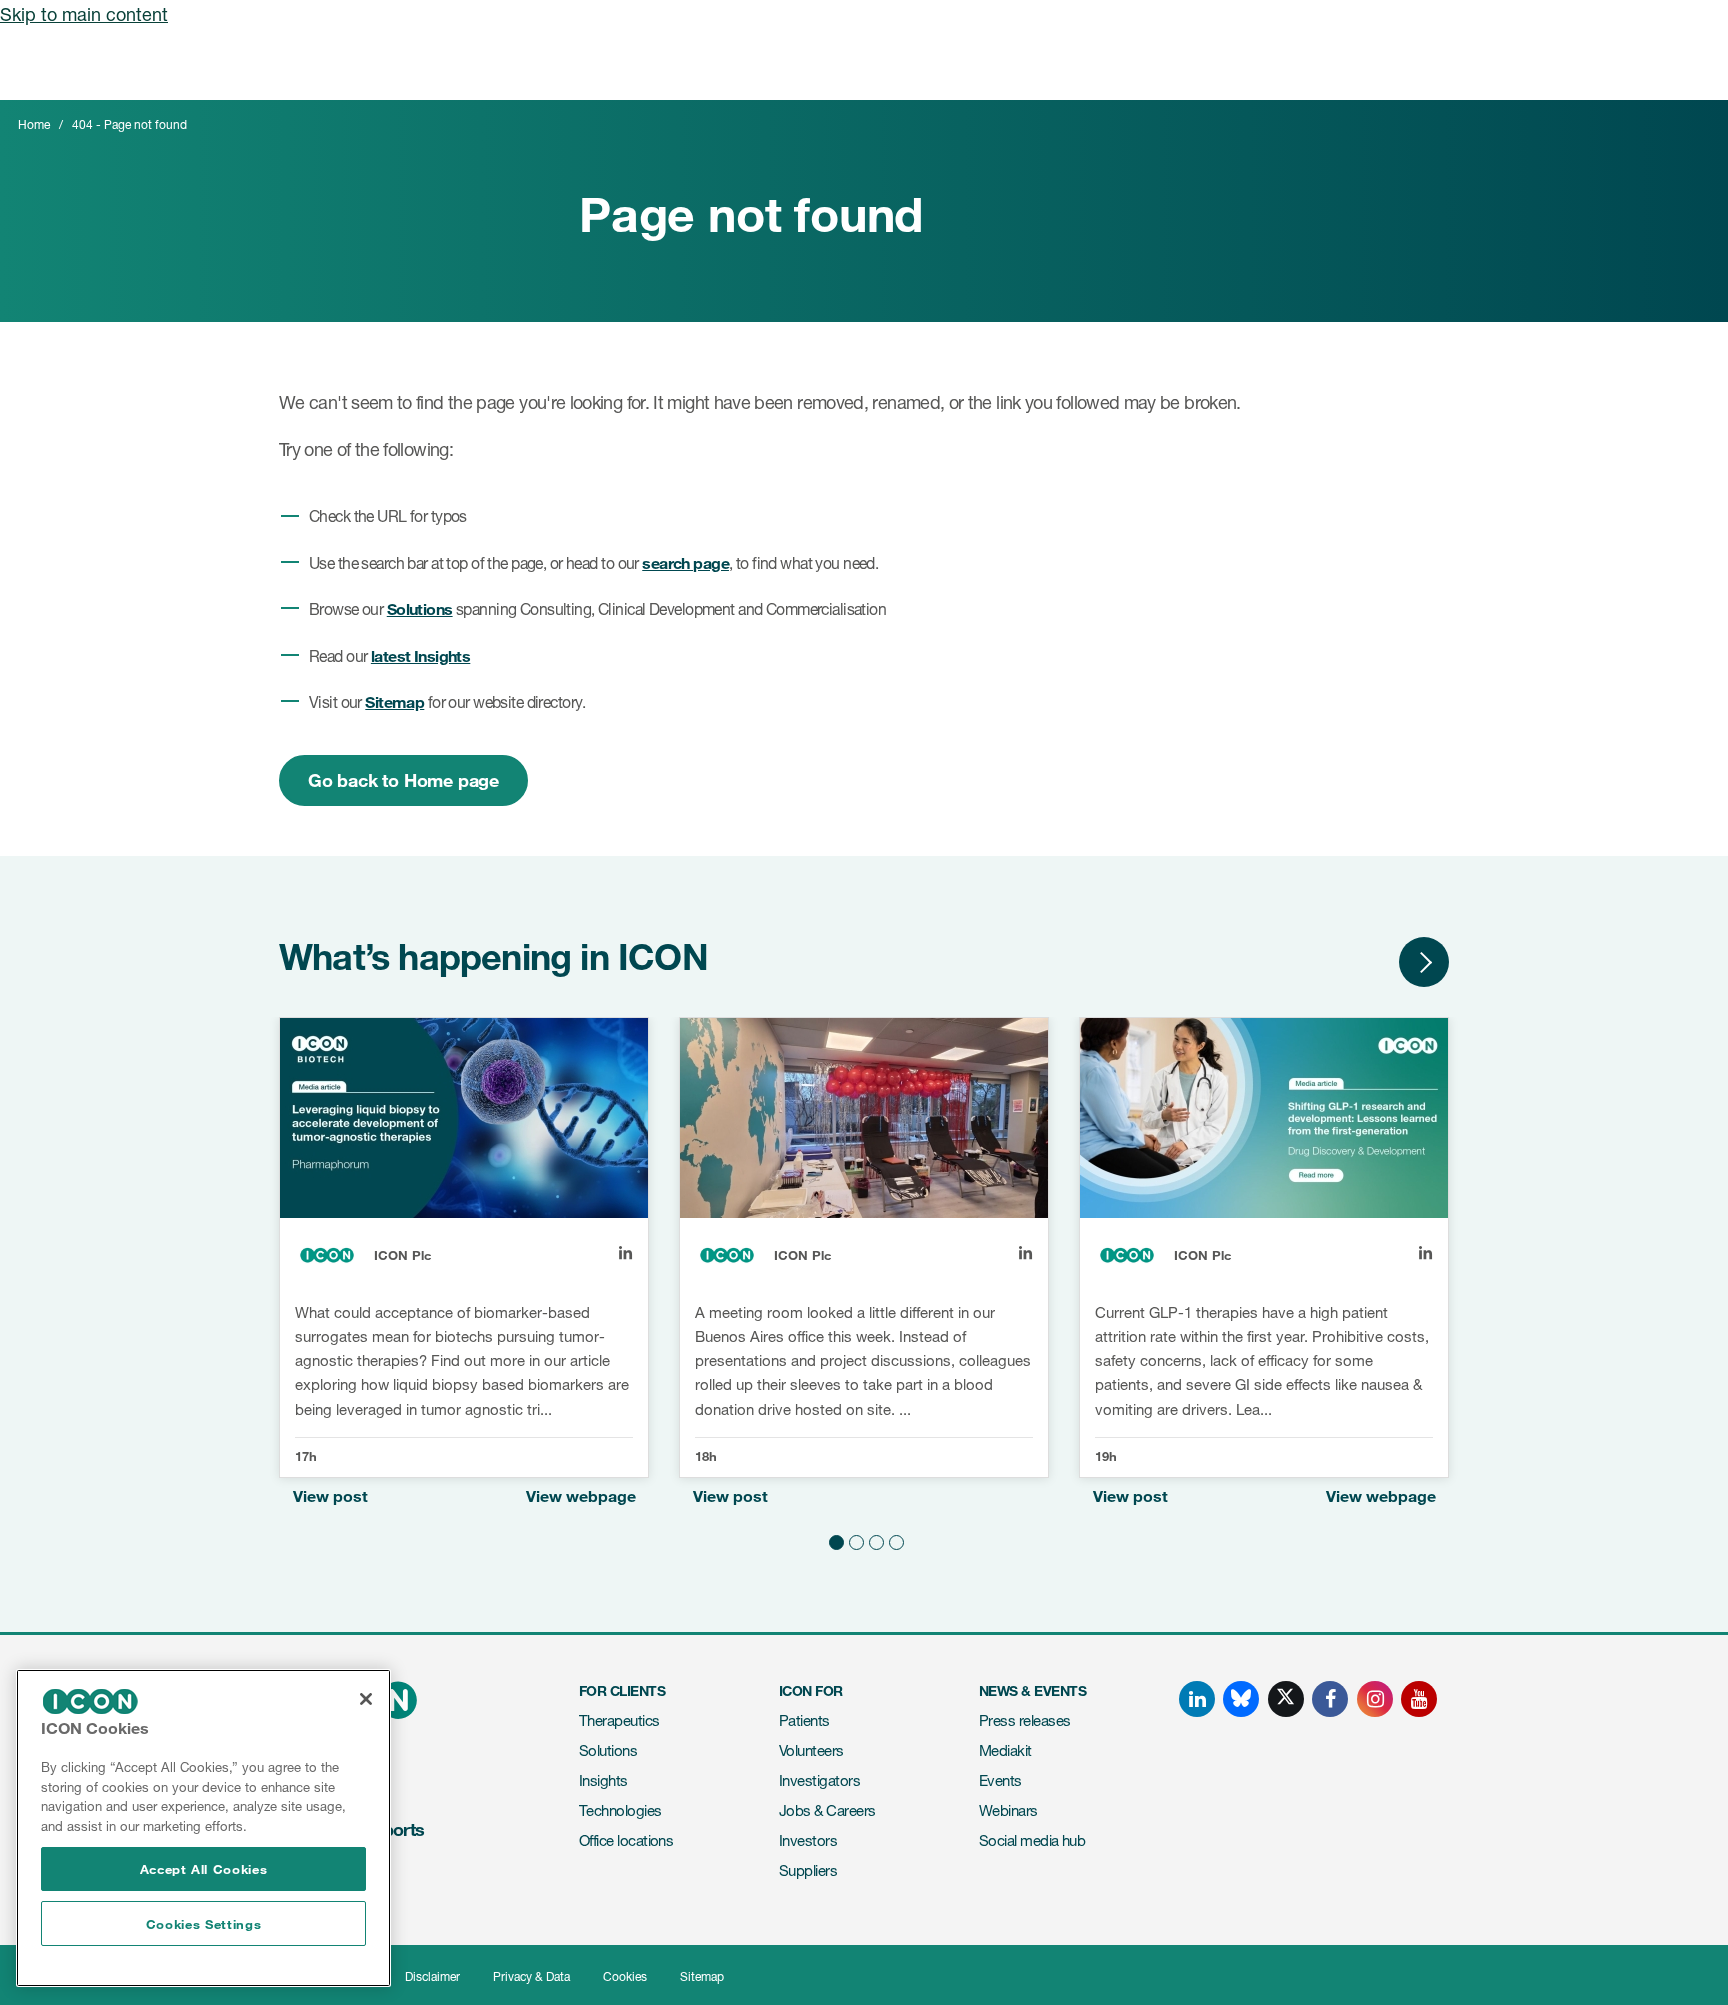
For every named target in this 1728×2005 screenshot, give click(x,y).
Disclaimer (432, 1976)
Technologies (620, 1810)
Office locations (626, 1840)
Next (1424, 962)
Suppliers (808, 1870)
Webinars (1008, 1810)
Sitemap (394, 701)
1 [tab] (834, 1539)
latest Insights (420, 655)
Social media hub (1032, 1840)
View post (330, 1495)
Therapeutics (619, 1720)
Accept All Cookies (204, 1869)
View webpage (581, 1495)
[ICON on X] (1286, 1699)
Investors (808, 1840)
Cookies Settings (204, 1924)
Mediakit (1005, 1750)
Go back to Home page (403, 780)
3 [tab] (874, 1539)
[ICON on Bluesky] (1241, 1699)
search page (685, 562)
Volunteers (811, 1750)
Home (34, 124)
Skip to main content (84, 14)
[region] (203, 1828)
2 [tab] (854, 1539)
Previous (1364, 962)
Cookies (625, 1976)
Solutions (420, 608)
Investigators (819, 1780)
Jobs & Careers (827, 1810)
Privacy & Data (531, 1976)
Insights (603, 1780)
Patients (804, 1720)
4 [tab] (894, 1539)
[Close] (366, 1699)
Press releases (1024, 1720)
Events (1000, 1780)
